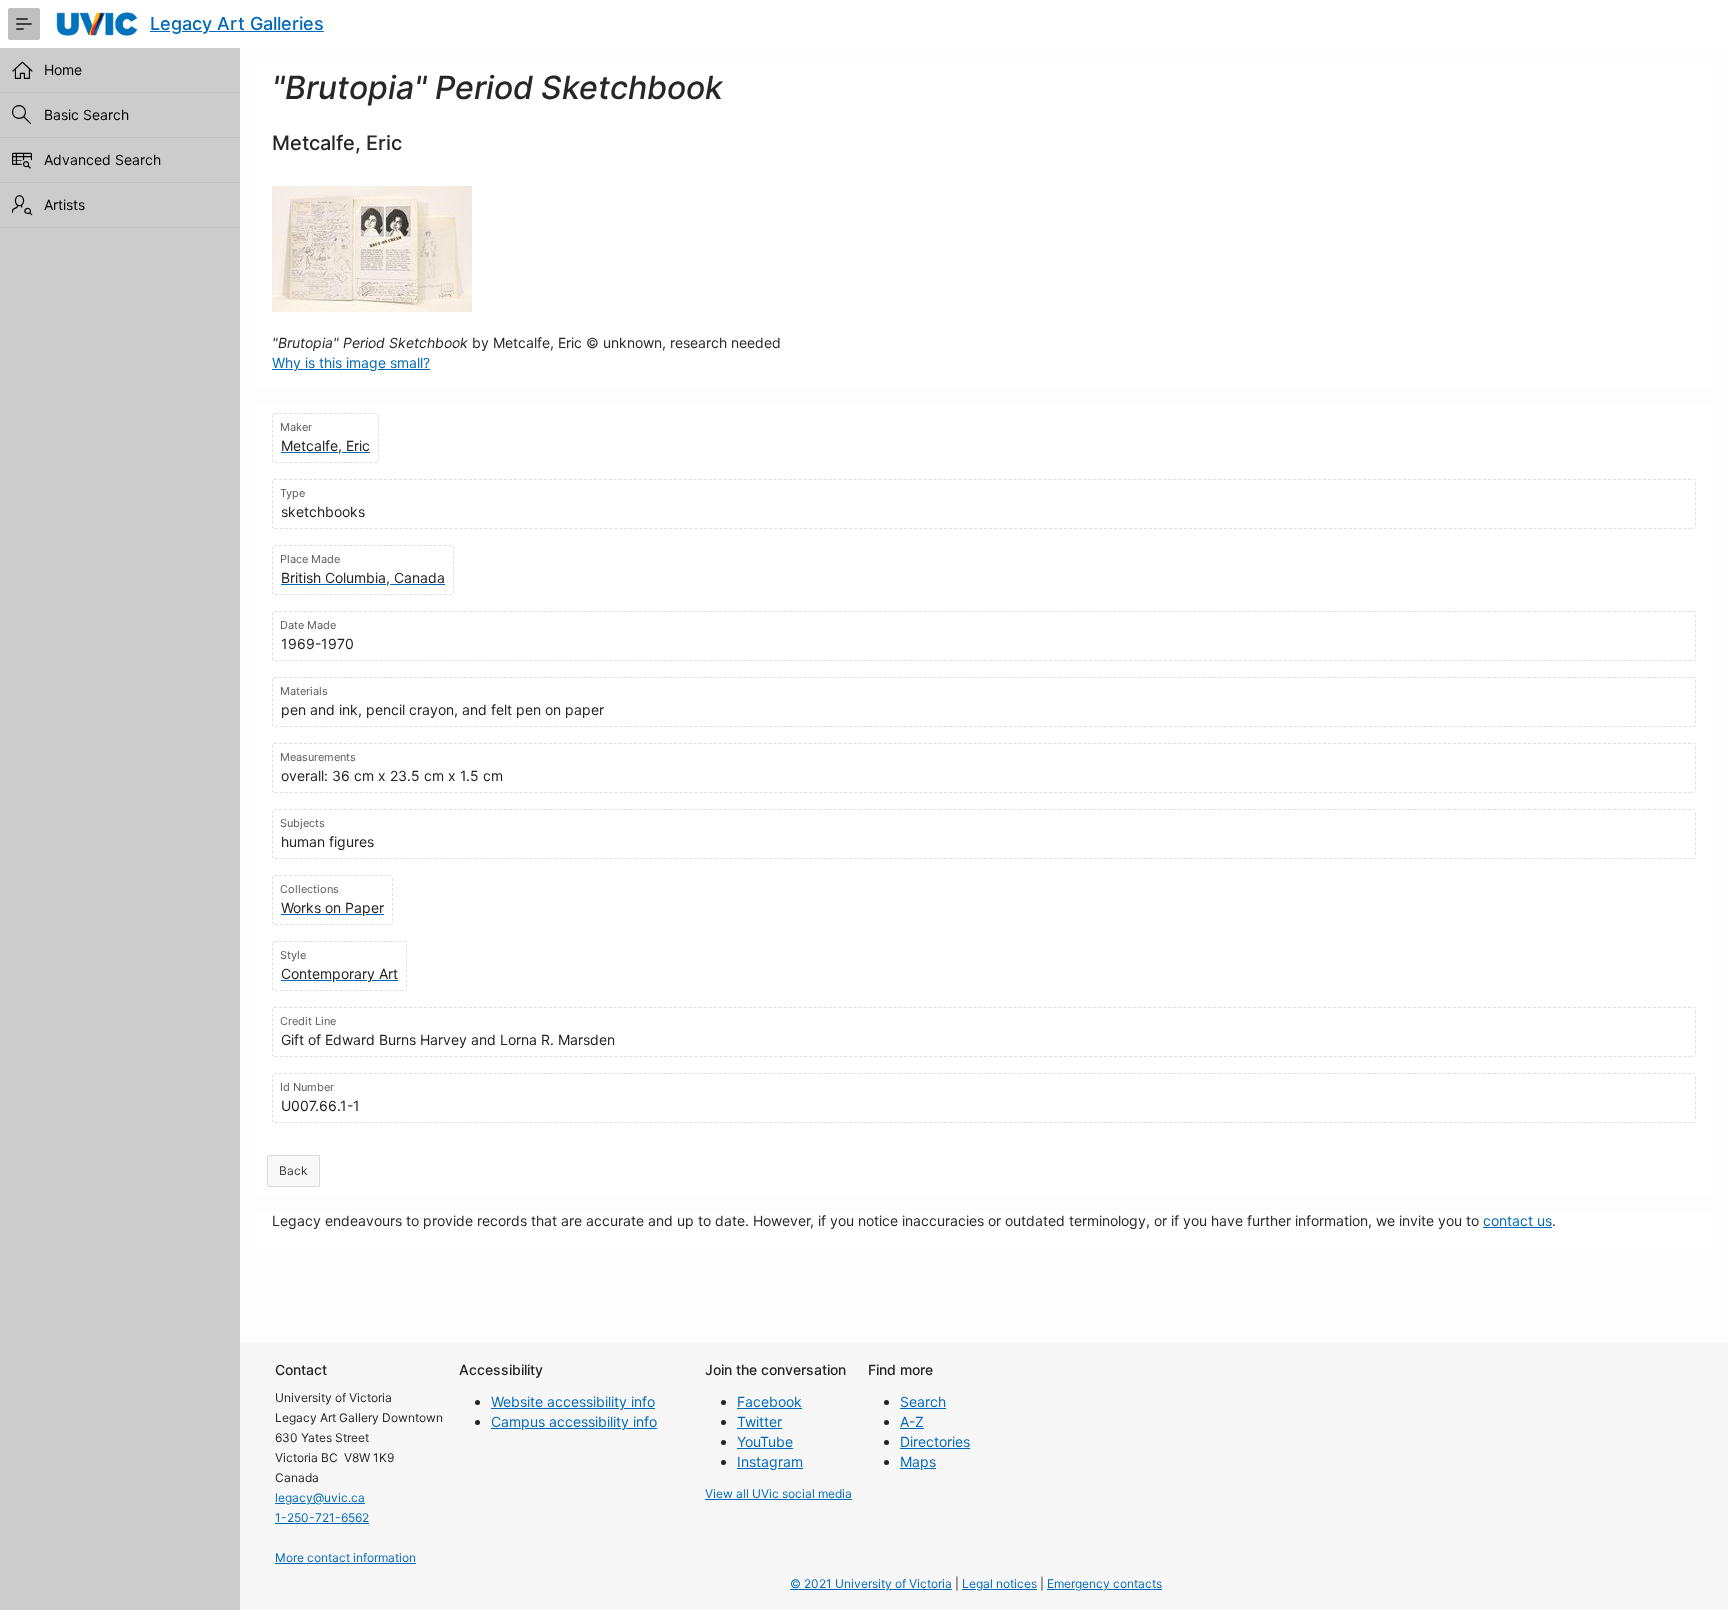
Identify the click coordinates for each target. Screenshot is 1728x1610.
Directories (935, 1441)
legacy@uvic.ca (320, 1497)
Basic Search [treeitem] (86, 114)
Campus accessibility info (574, 1421)
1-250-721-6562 (322, 1517)
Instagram (770, 1461)
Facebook (769, 1401)
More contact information (345, 1557)
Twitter (759, 1421)
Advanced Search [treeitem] (102, 159)
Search (923, 1401)
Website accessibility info (573, 1401)
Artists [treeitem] (64, 204)
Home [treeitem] (63, 69)
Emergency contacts (1104, 1583)
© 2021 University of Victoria (871, 1583)
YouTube (765, 1441)
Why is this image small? (351, 362)
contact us (1517, 1220)
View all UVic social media (778, 1493)
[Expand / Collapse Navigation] (24, 24)
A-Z (912, 1421)
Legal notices (999, 1583)
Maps (918, 1461)
